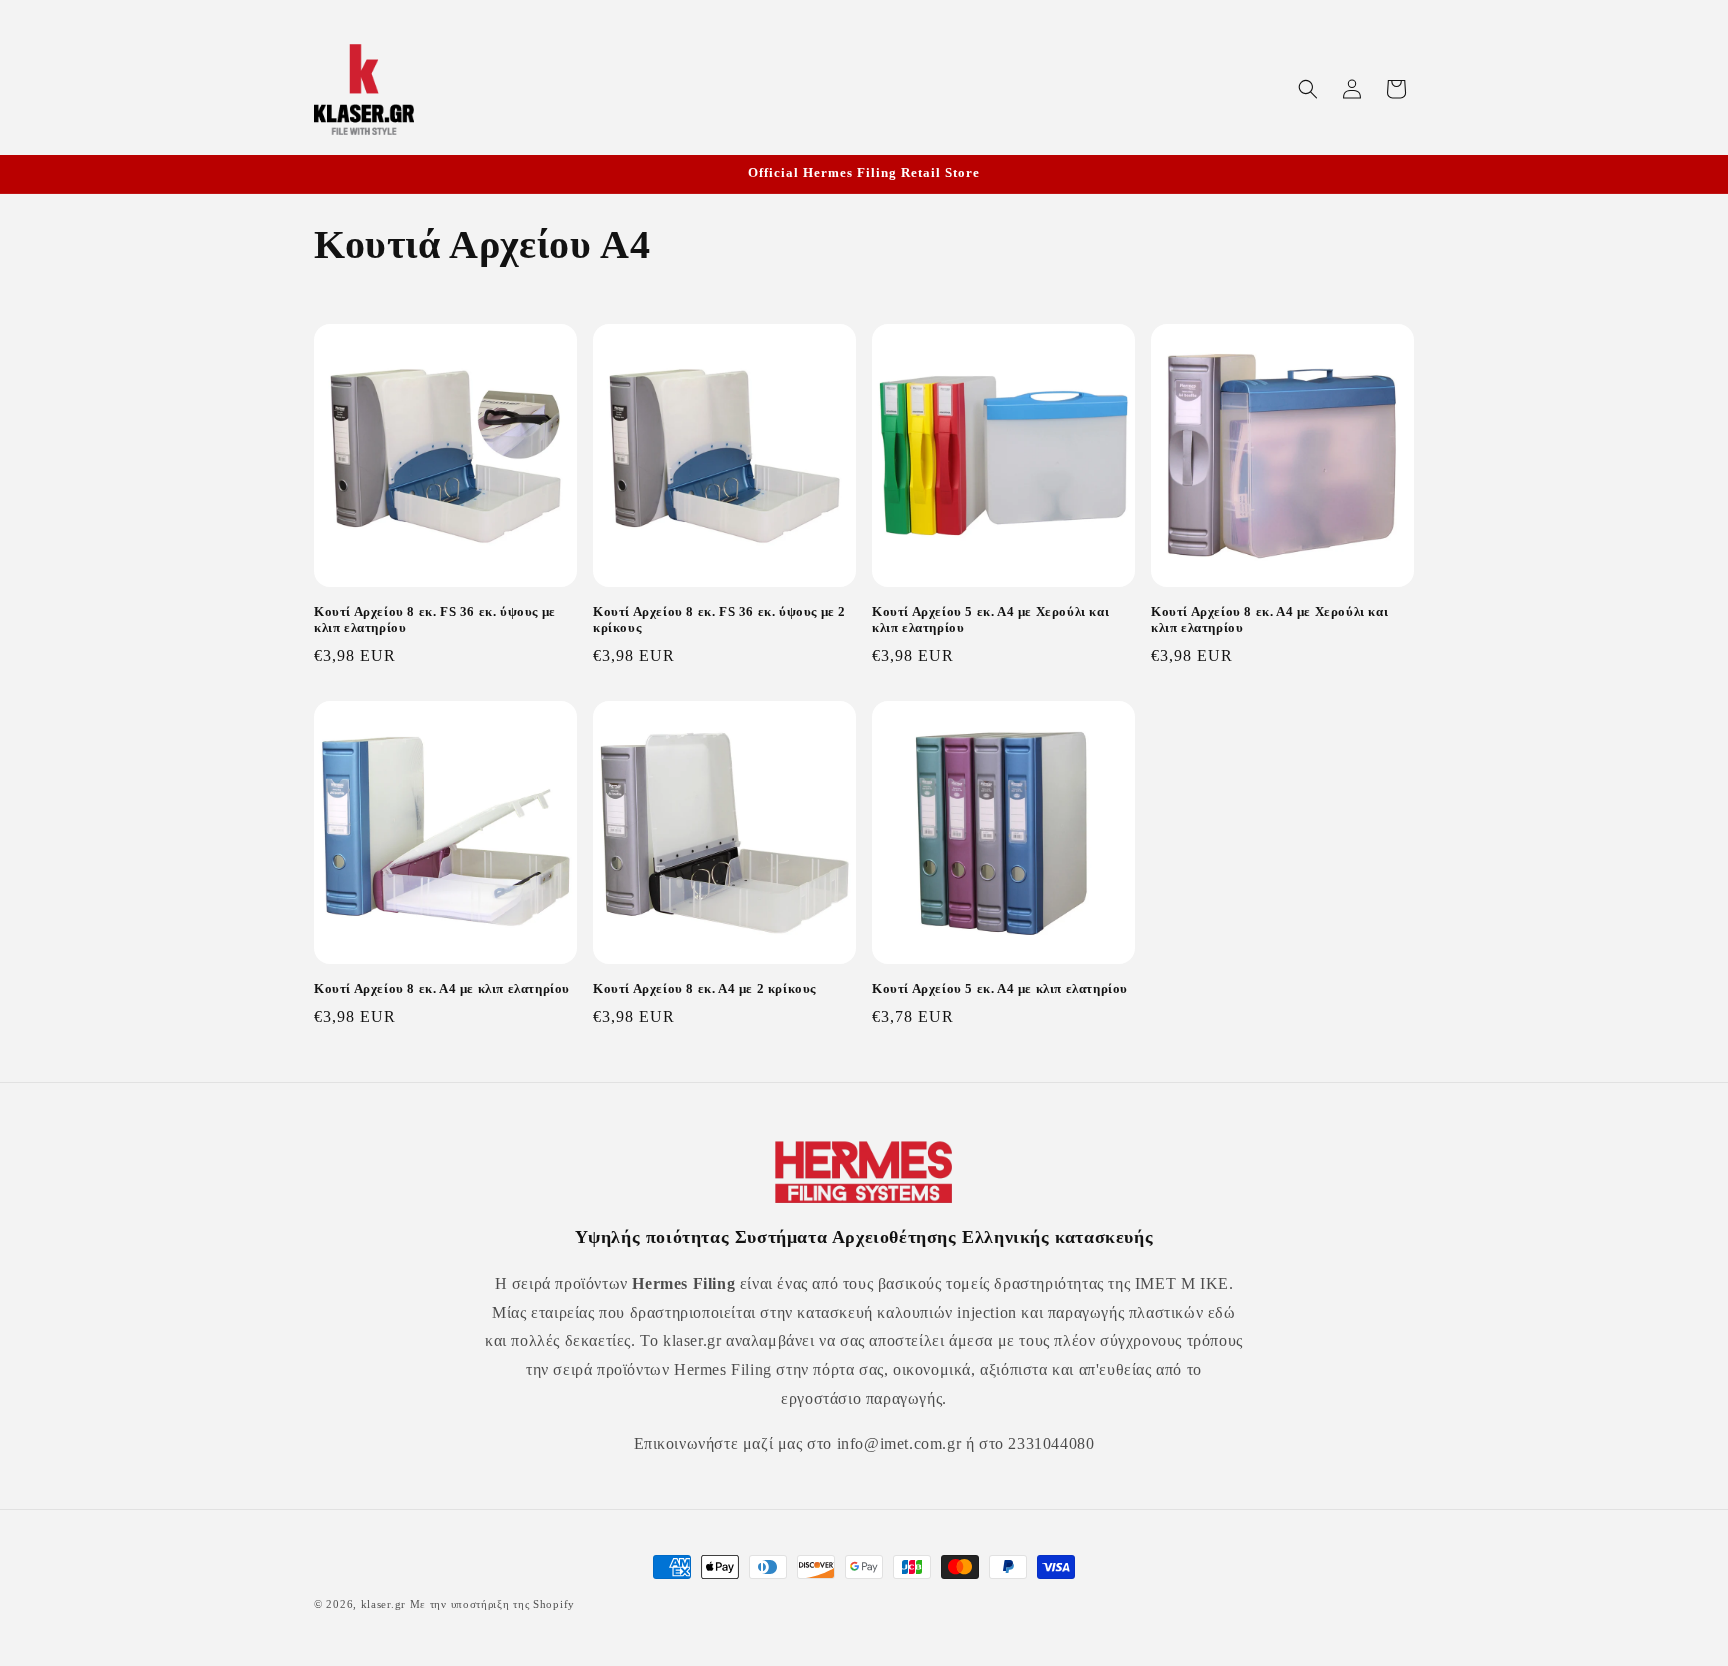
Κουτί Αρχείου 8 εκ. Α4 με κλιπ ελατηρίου (442, 988)
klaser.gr (383, 1604)
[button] (1308, 89)
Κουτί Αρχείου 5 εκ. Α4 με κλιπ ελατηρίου (1000, 988)
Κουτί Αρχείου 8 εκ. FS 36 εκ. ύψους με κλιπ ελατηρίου (435, 620)
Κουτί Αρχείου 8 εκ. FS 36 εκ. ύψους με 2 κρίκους (719, 620)
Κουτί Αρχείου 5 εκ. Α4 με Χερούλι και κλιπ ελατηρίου (990, 620)
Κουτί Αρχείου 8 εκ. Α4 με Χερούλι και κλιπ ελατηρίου (1269, 620)
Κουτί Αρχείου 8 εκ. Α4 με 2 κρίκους (704, 988)
